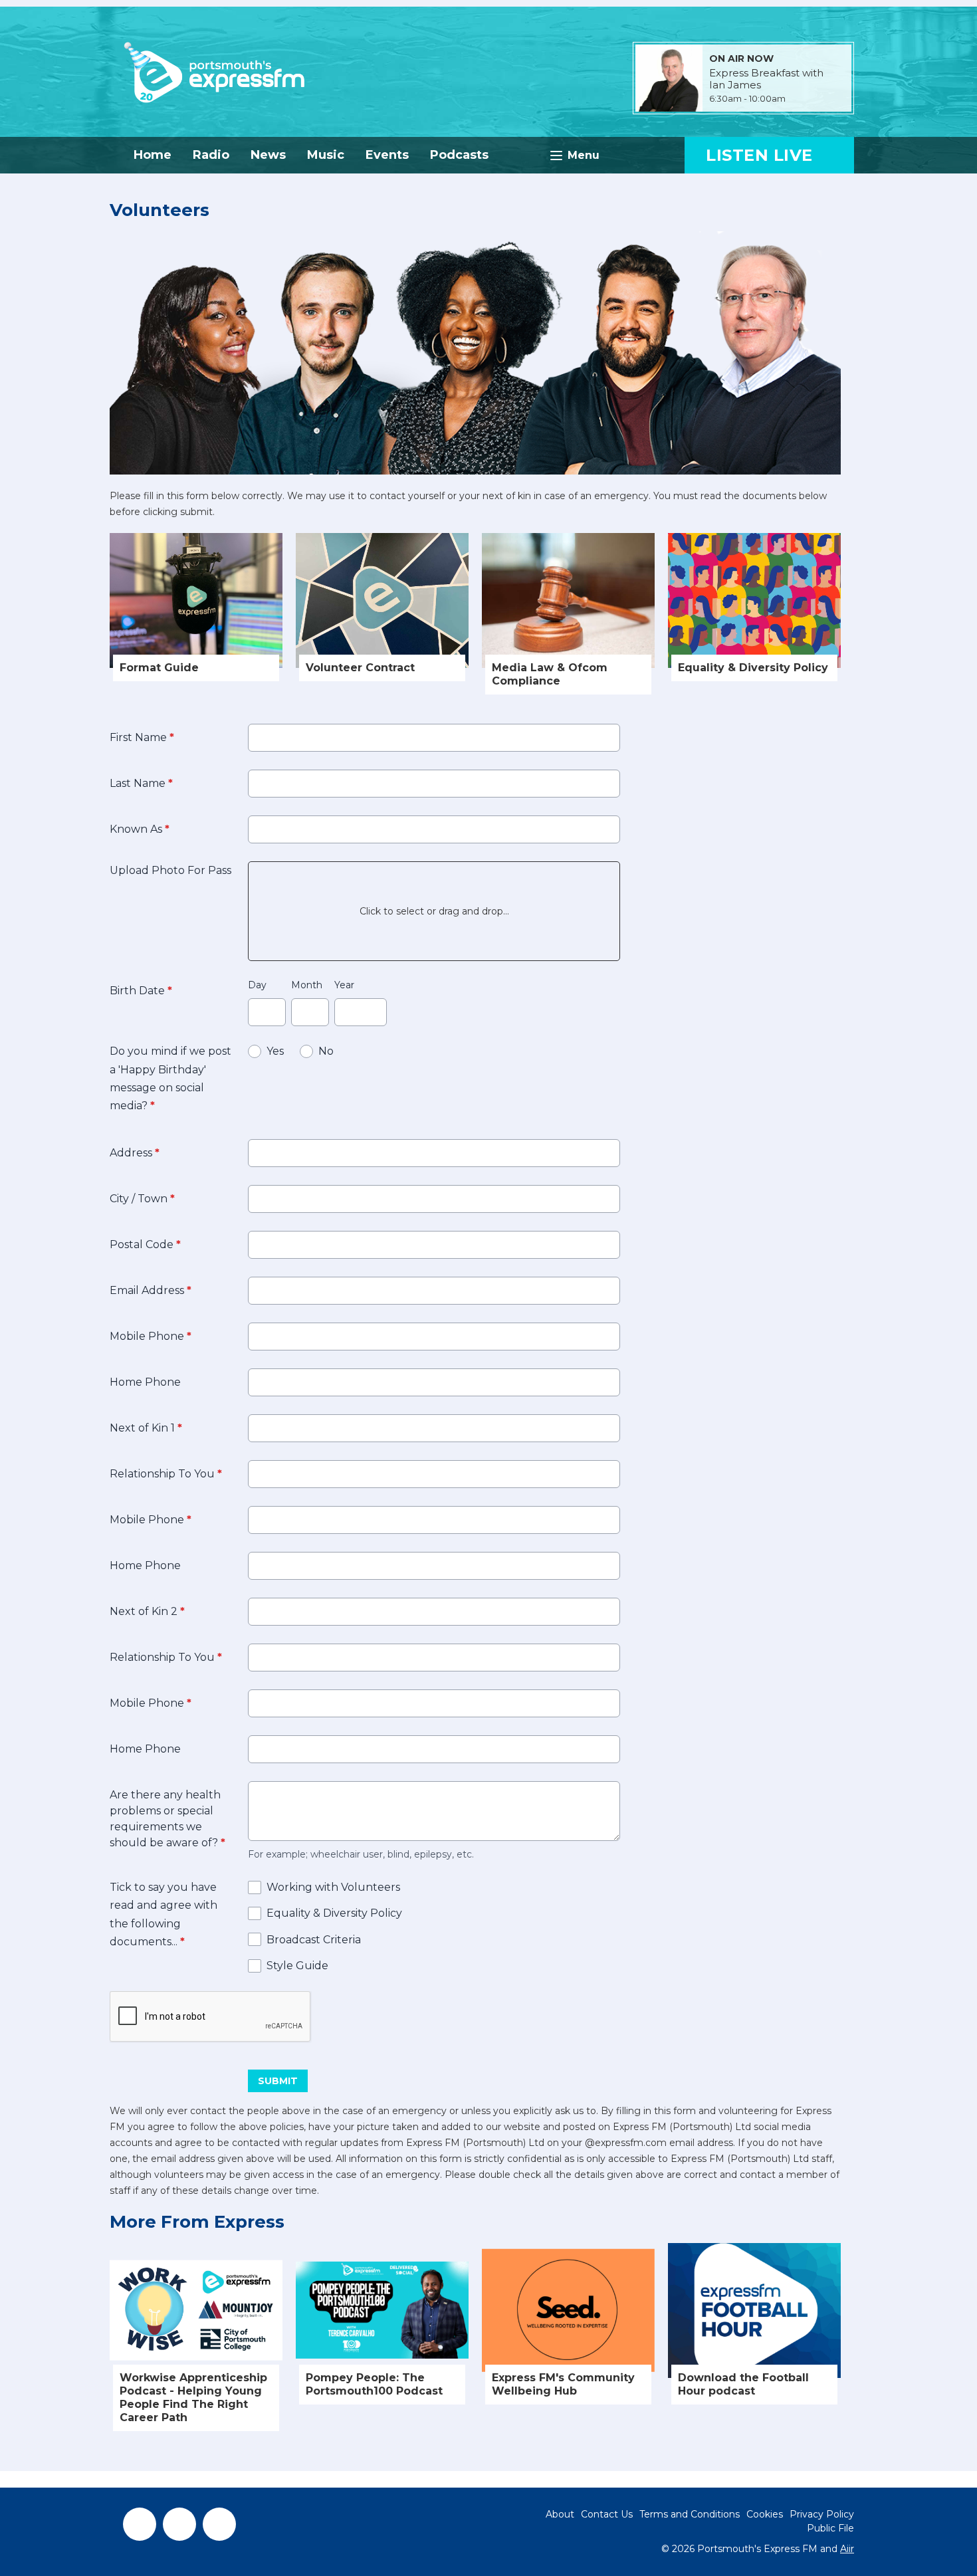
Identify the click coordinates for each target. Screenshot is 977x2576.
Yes (275, 1051)
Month (307, 985)
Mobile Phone (151, 1336)
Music (326, 155)
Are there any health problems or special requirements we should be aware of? (167, 1819)
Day (257, 985)
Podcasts (459, 155)
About (560, 2514)
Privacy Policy (822, 2514)
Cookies (765, 2514)
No (326, 1051)
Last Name (141, 783)
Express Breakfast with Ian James (766, 79)
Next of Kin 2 (147, 1611)
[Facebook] (140, 2524)
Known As (140, 829)
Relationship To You (166, 1474)
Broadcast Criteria (314, 1940)
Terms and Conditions (690, 2514)
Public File (830, 2528)
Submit (278, 2081)
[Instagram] (219, 2524)
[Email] (802, 99)
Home (153, 155)
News (268, 155)
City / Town (142, 1199)
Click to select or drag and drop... (434, 911)
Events (387, 155)
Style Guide (297, 1966)
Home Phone (145, 1382)
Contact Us (607, 2514)
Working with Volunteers (333, 1887)
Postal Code (145, 1244)
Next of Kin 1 (146, 1428)
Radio (211, 155)
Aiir (847, 2549)
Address (135, 1153)
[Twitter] (179, 2524)
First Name (142, 737)
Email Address (151, 1290)
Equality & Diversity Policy (334, 1913)
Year (344, 985)
